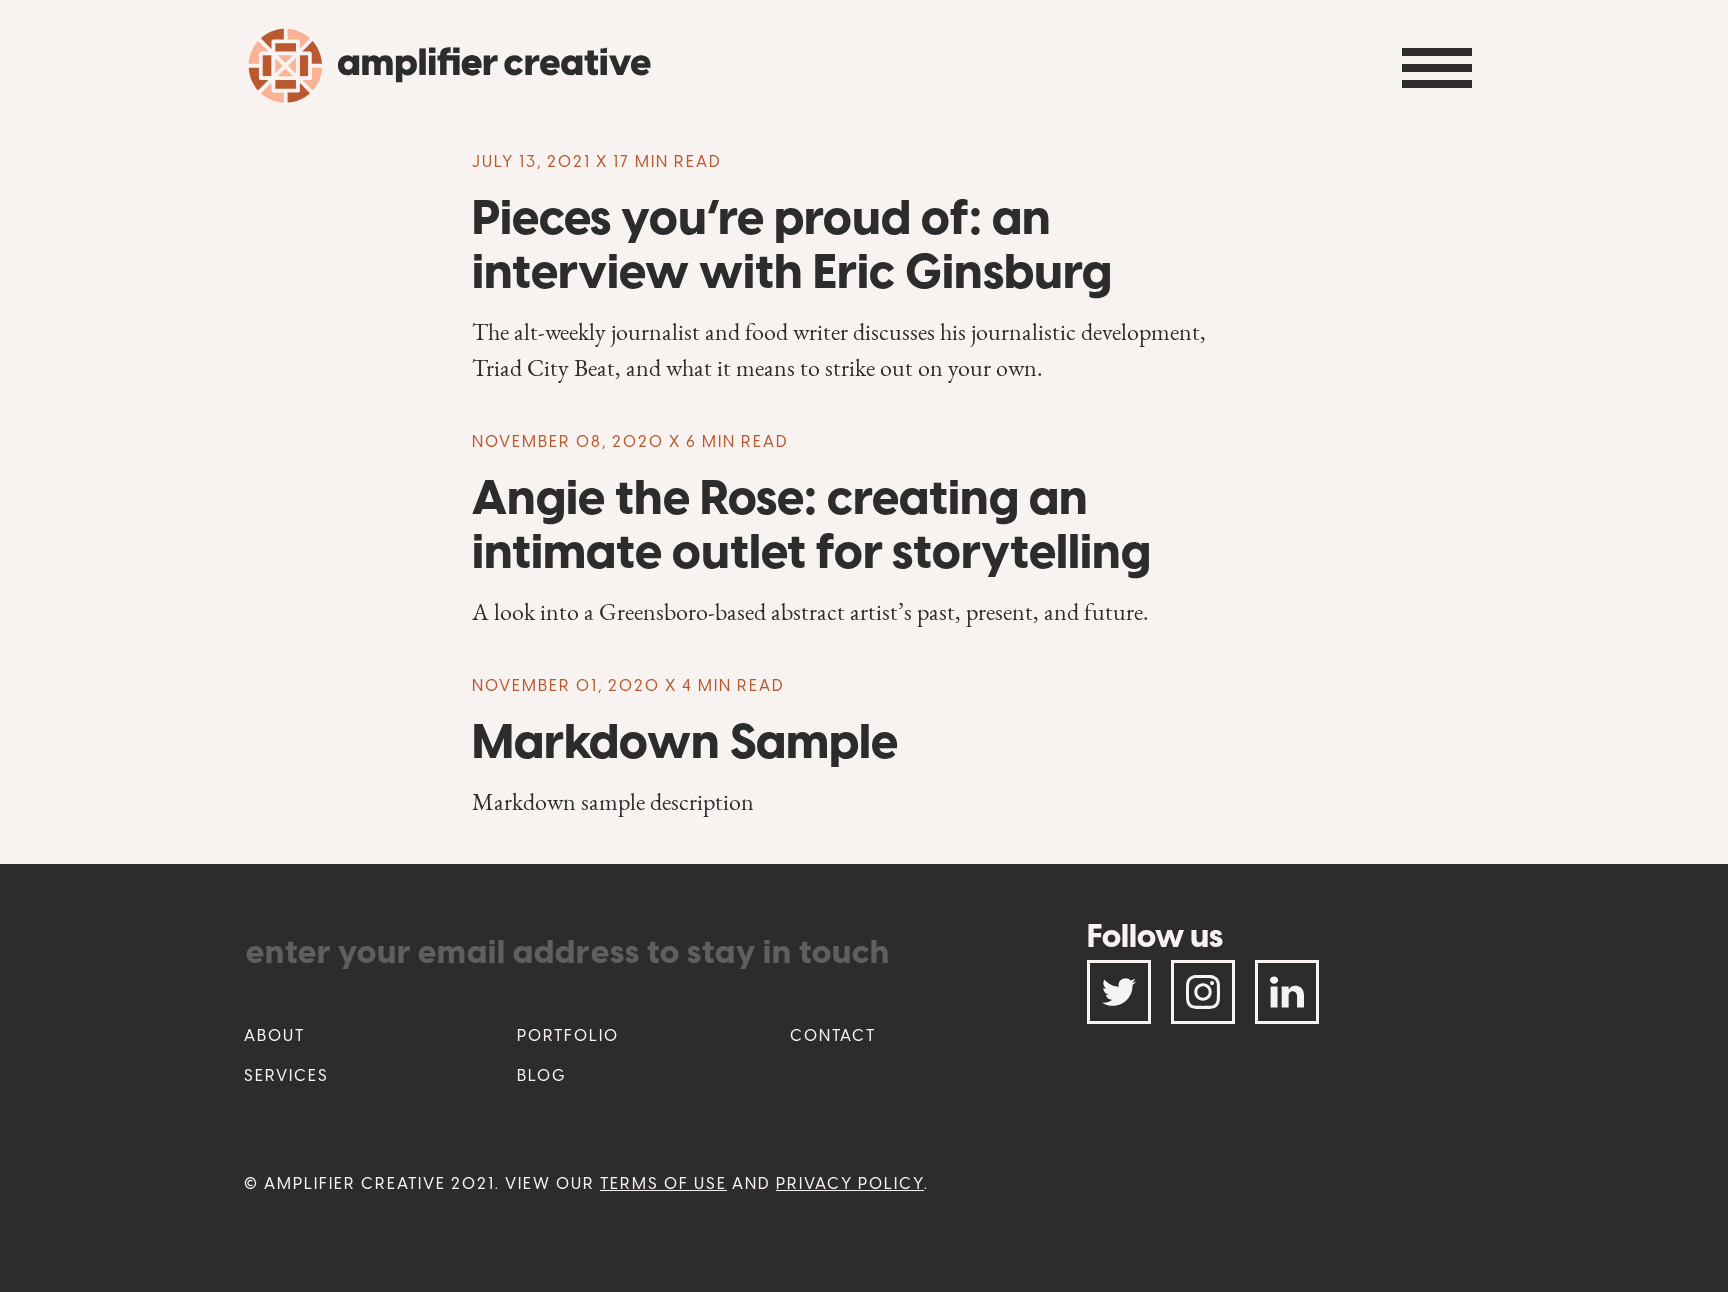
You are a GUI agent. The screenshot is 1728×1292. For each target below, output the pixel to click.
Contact (833, 1035)
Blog (542, 1075)
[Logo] (450, 83)
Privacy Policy (850, 1183)
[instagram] (1203, 992)
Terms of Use (663, 1183)
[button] (1437, 68)
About (274, 1035)
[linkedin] (1287, 992)
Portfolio (568, 1035)
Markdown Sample (685, 741)
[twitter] (1119, 992)
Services (286, 1075)
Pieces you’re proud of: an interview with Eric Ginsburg (792, 244)
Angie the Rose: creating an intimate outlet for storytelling (811, 524)
